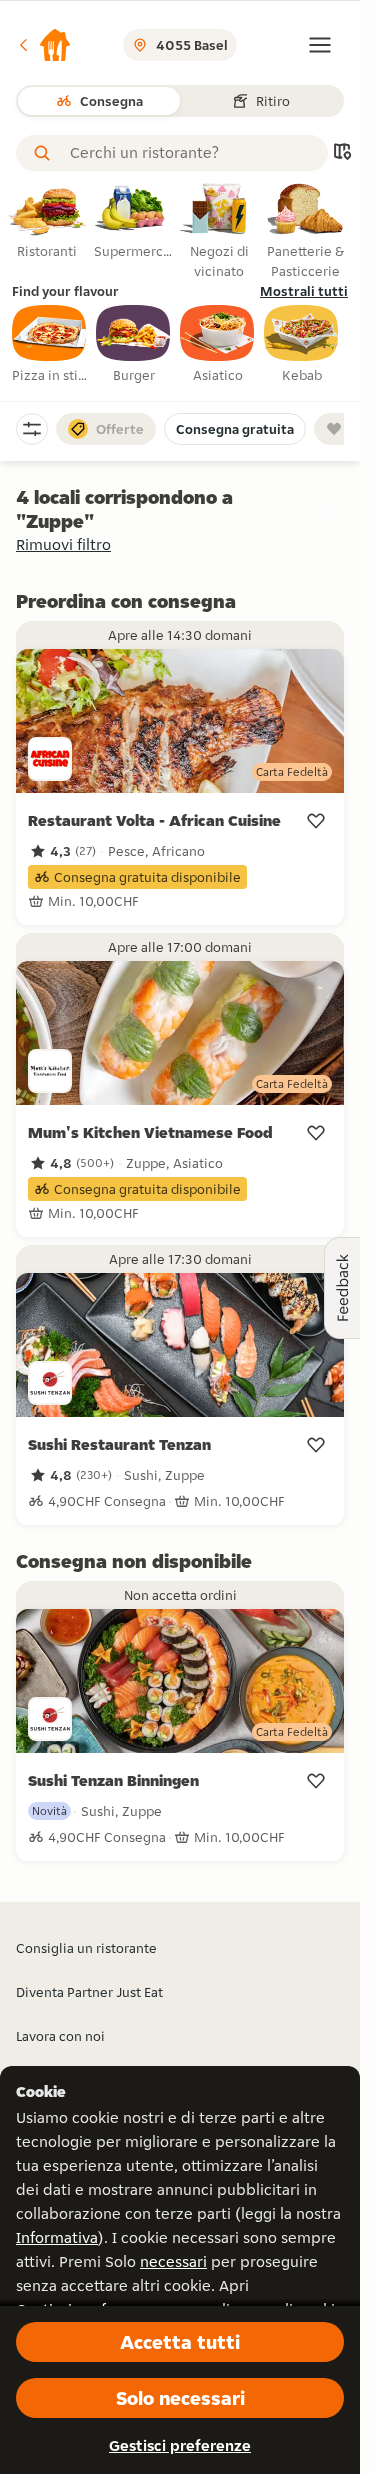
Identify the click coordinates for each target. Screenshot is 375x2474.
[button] (44, 45)
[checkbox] (50, 345)
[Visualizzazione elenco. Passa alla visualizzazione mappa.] (342, 153)
